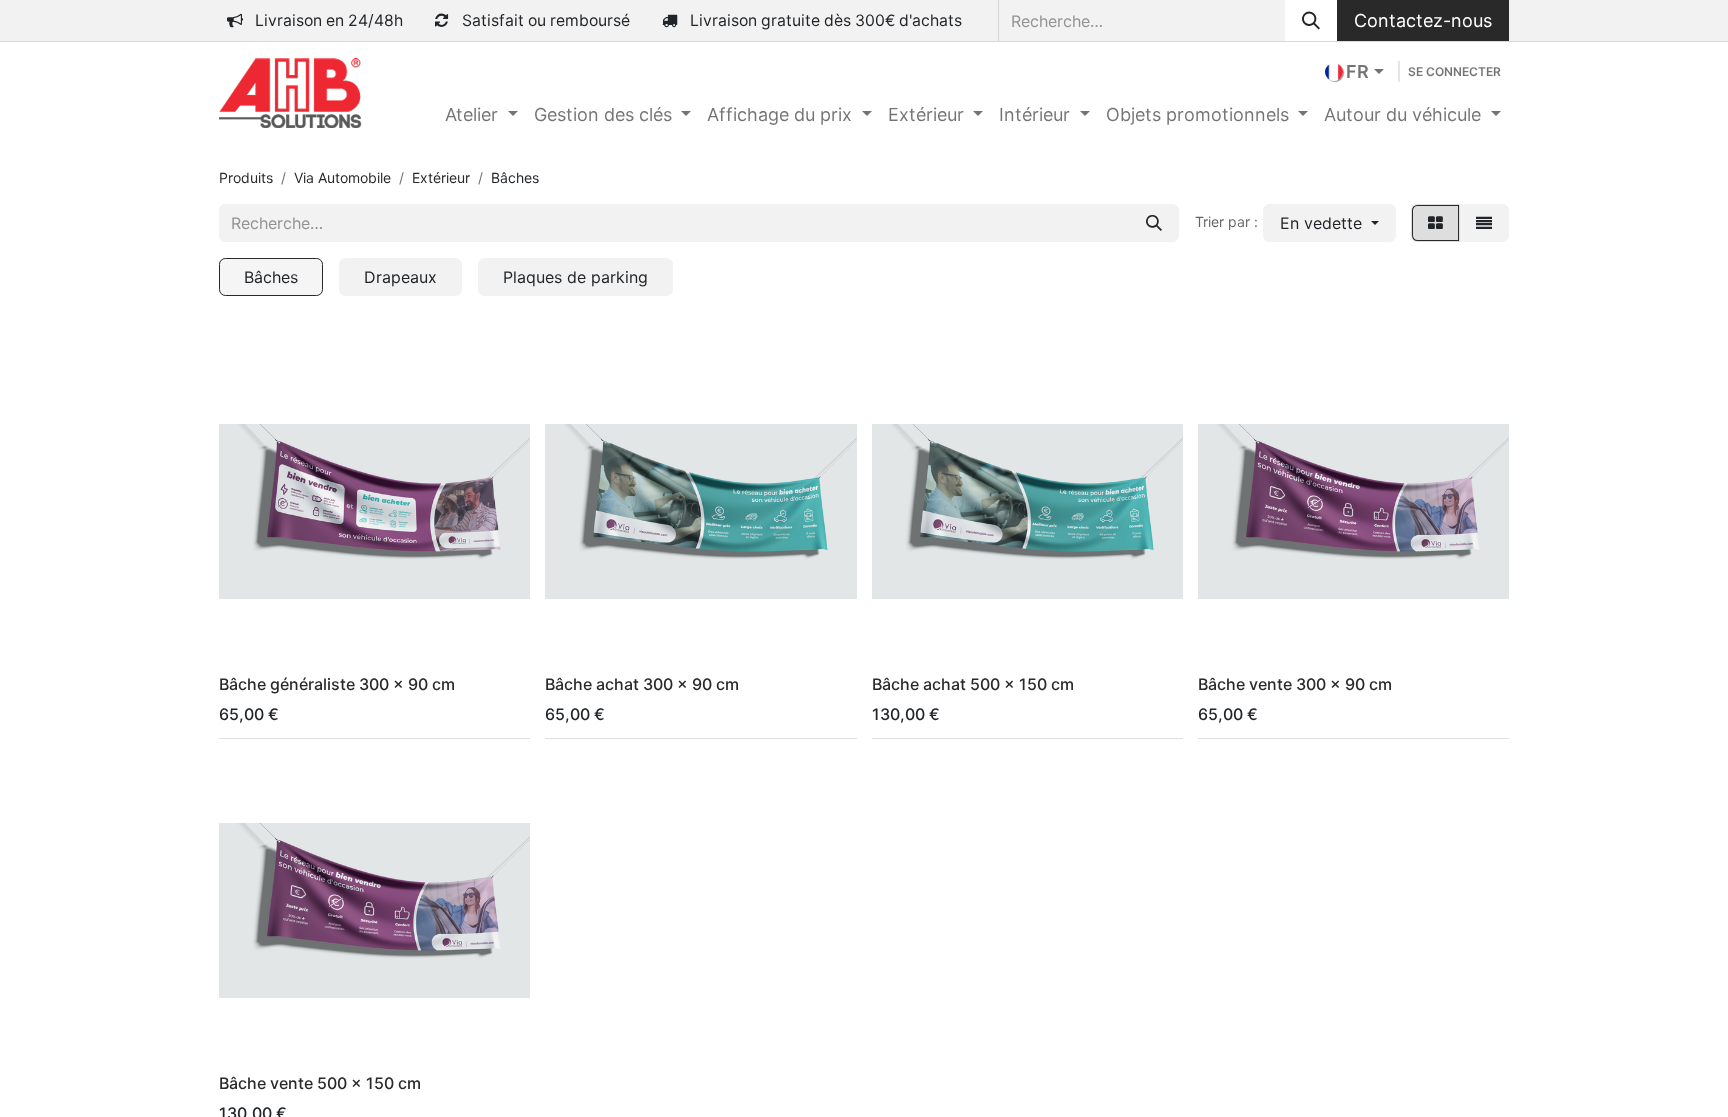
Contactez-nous (1423, 20)
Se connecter (1454, 71)
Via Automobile (342, 177)
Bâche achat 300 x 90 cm (642, 684)
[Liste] (1484, 223)
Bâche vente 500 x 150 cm (320, 1083)
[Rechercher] (1311, 20)
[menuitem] (481, 114)
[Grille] (1435, 223)
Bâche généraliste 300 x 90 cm (337, 684)
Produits (246, 177)
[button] (1329, 223)
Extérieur (441, 177)
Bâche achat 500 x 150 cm (973, 684)
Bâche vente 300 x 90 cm (1295, 684)
